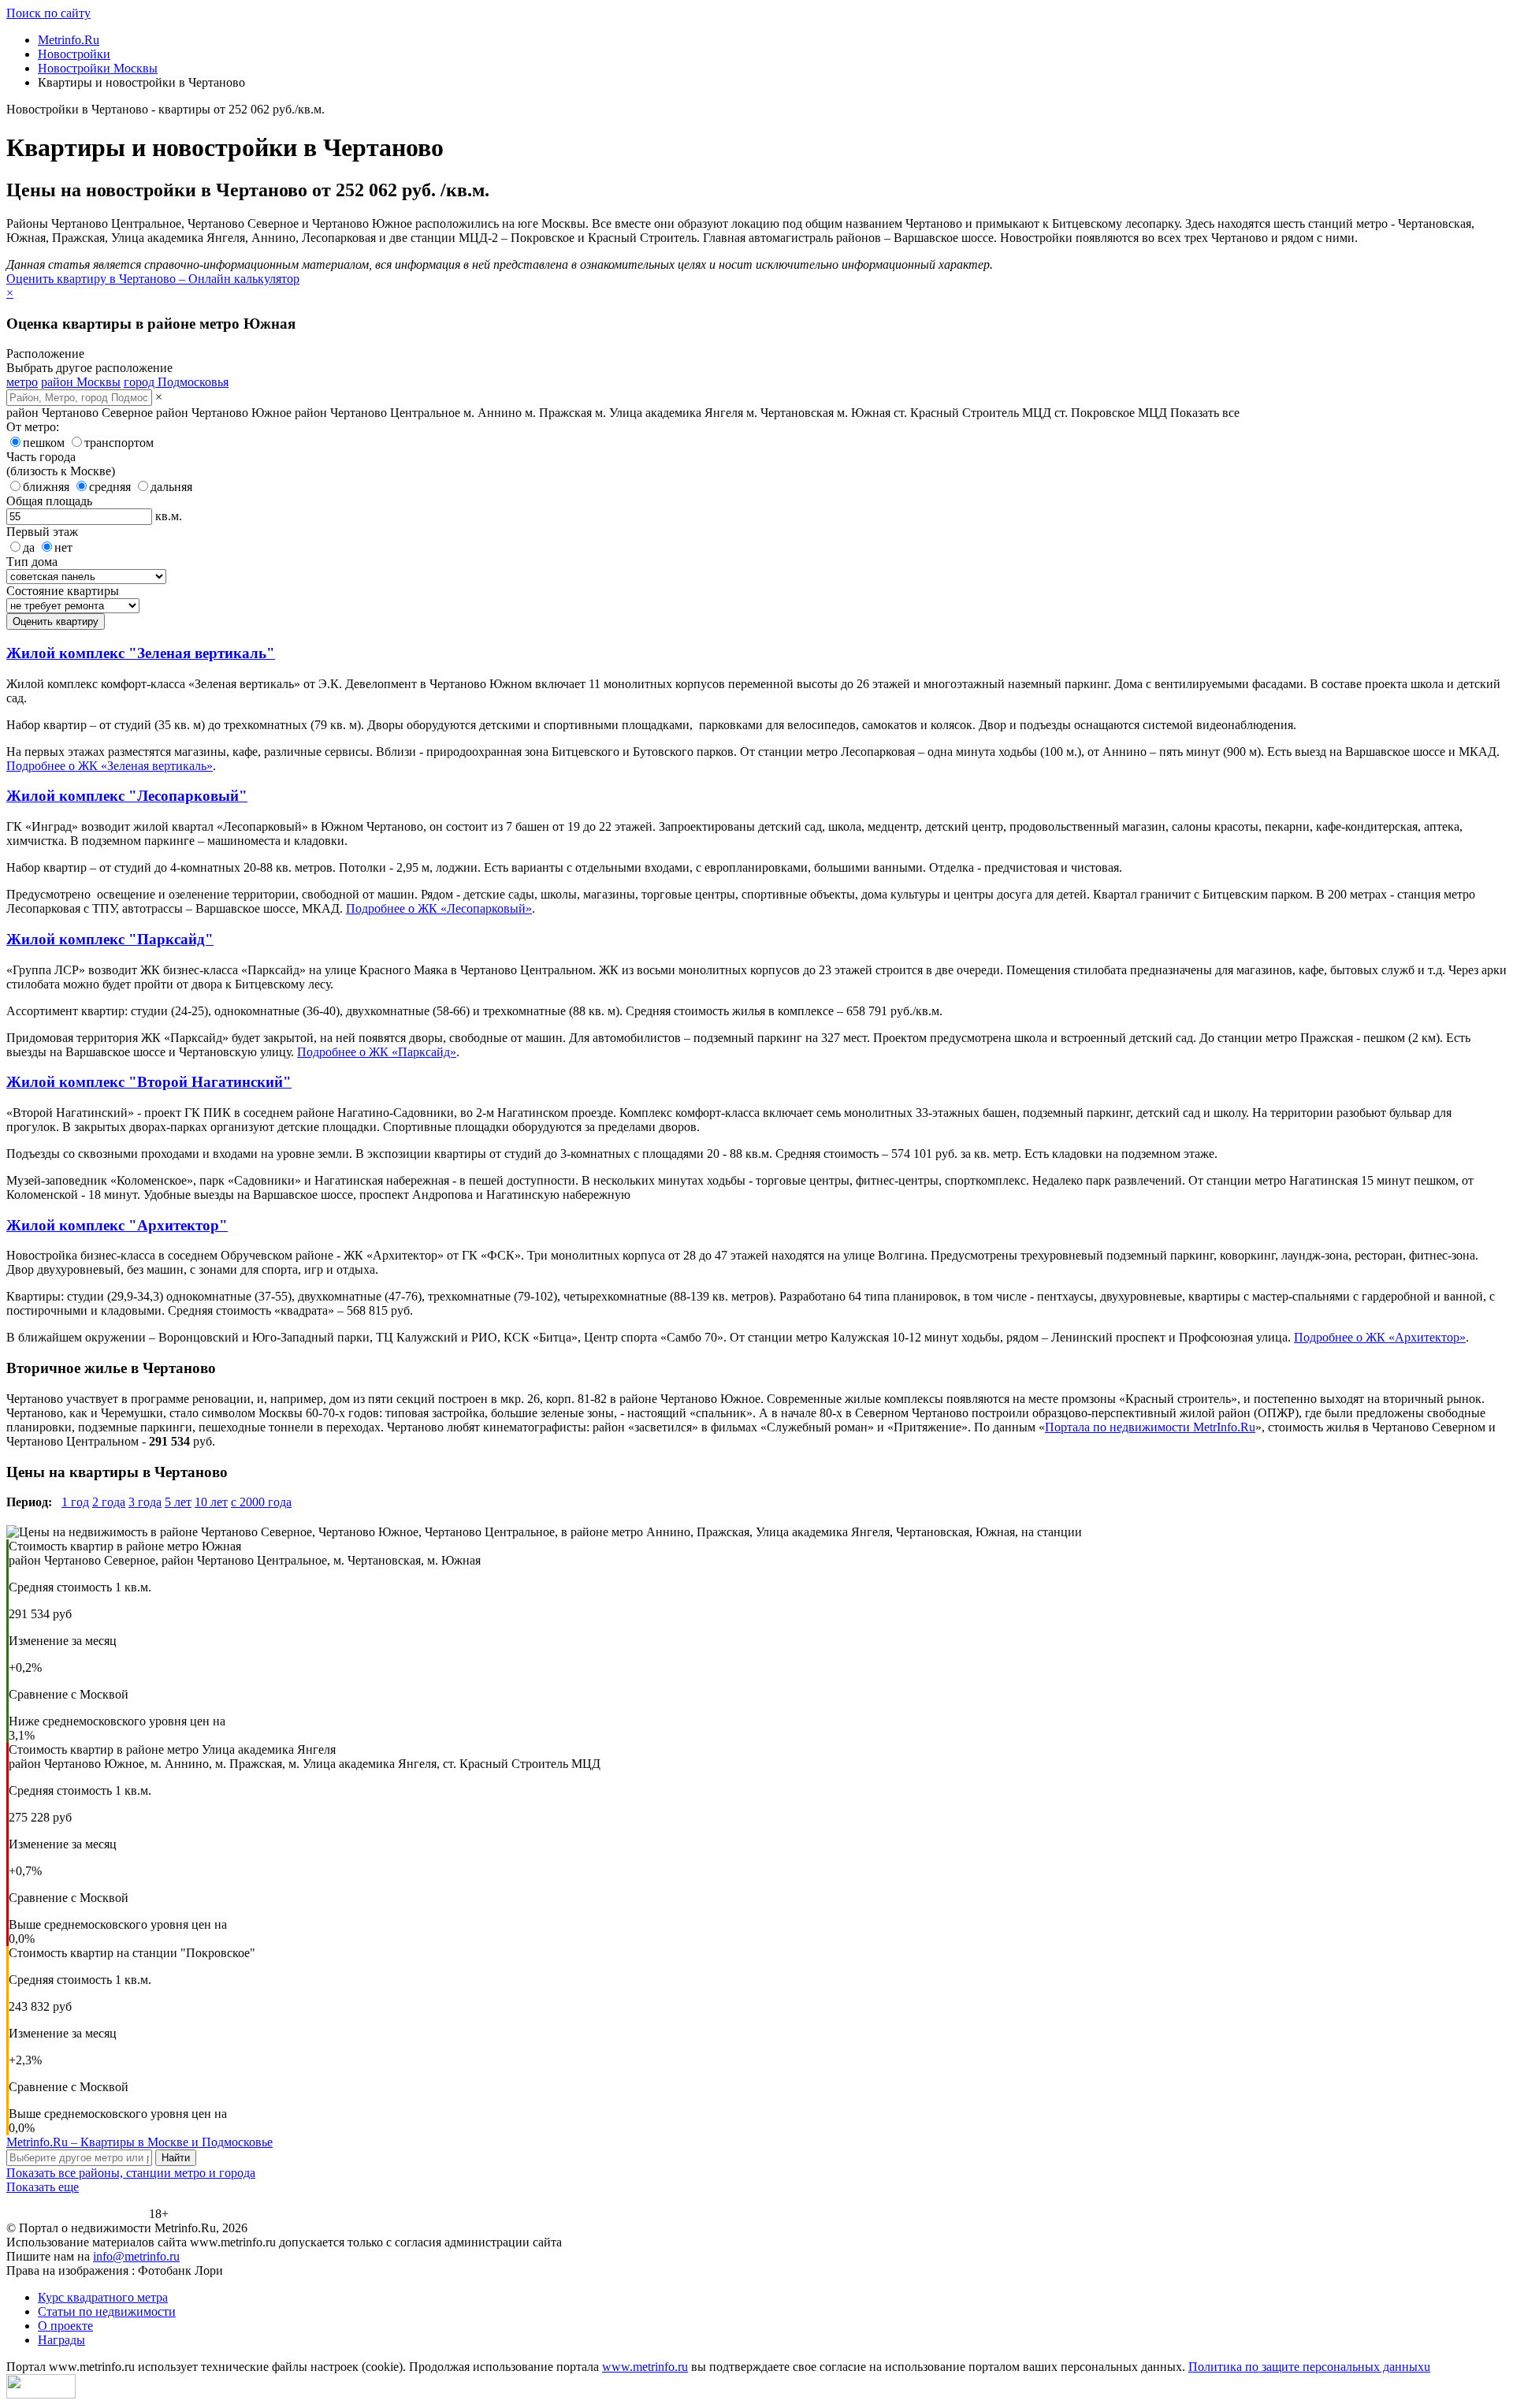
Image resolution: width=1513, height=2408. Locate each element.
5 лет (178, 1502)
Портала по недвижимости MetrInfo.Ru (1150, 1427)
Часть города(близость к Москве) (61, 464)
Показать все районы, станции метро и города (131, 2173)
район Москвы (81, 382)
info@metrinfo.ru (136, 2256)
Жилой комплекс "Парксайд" (110, 939)
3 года (145, 1502)
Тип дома (32, 562)
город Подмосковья (176, 382)
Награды (61, 2340)
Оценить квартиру (56, 622)
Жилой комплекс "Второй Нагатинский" (149, 1082)
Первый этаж (42, 532)
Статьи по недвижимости (107, 2311)
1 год (75, 1502)
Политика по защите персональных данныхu (1309, 2367)
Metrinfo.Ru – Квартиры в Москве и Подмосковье (139, 2142)
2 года (109, 1502)
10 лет (211, 1502)
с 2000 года (261, 1502)
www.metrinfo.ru (645, 2367)
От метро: (33, 427)
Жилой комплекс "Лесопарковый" (127, 796)
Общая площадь (49, 501)
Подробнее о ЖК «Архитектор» (1380, 1337)
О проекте (65, 2326)
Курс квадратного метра (103, 2297)
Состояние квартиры (63, 591)
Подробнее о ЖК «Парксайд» (377, 1052)
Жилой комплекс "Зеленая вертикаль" (141, 653)
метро (22, 382)
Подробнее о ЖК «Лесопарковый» (439, 908)
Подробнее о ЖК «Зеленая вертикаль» (110, 766)
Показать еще (43, 2187)
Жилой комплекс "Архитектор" (117, 1225)
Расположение (45, 354)
